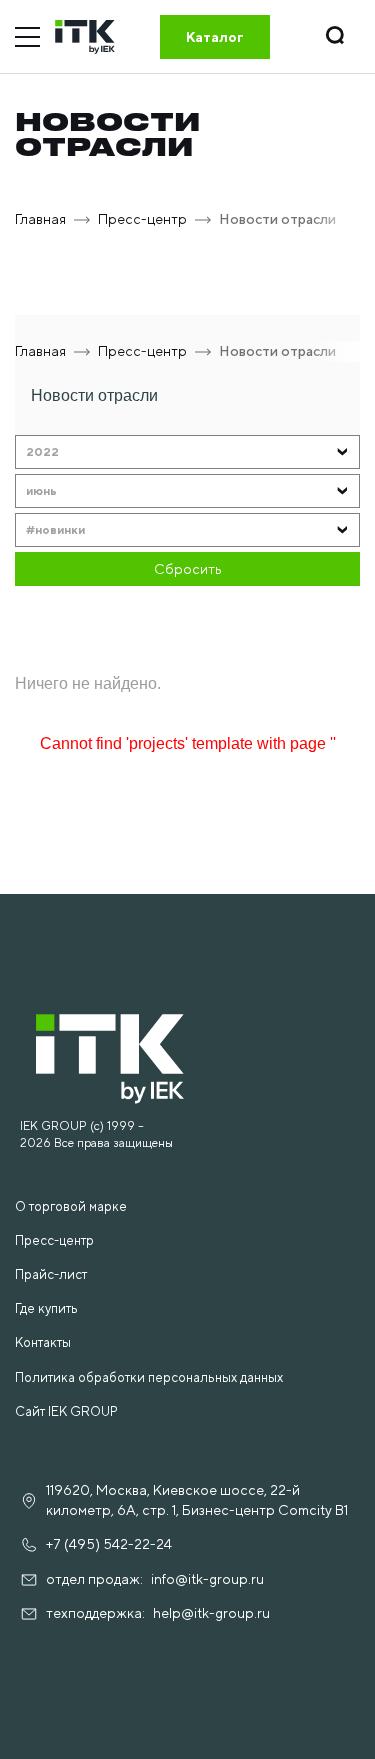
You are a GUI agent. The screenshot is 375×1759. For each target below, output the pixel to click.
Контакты (43, 1342)
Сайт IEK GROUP (66, 1411)
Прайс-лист (51, 1274)
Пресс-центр (54, 1240)
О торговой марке (71, 1206)
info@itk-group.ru (207, 1579)
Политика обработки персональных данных (149, 1377)
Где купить (46, 1308)
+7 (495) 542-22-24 (109, 1544)
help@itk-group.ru (211, 1613)
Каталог (215, 37)
